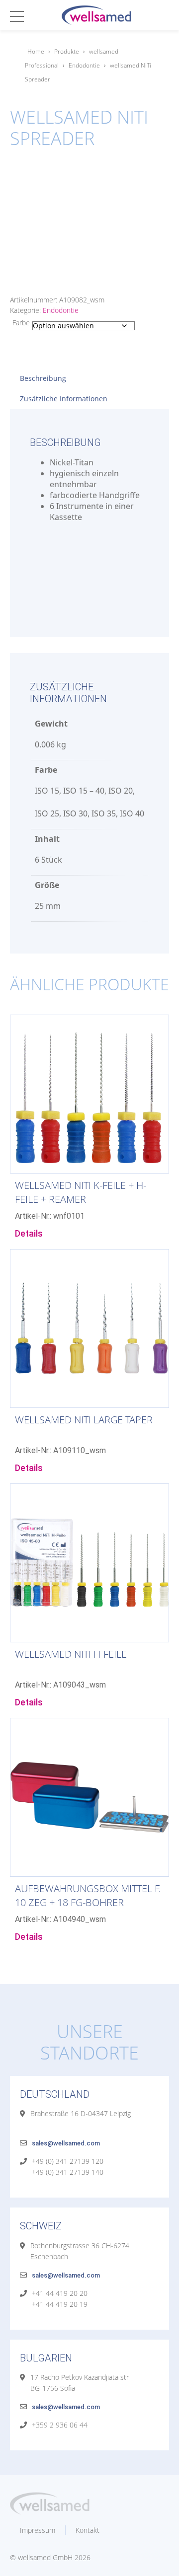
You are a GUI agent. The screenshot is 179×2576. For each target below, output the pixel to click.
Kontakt (88, 2530)
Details (29, 1233)
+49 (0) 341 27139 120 (68, 2161)
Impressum (38, 2530)
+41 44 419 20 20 (60, 2293)
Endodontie (84, 65)
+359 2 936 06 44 (60, 2425)
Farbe (21, 323)
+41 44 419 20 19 (60, 2304)
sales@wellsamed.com (66, 2143)
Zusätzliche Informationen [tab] (64, 399)
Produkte (67, 51)
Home (36, 51)
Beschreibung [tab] (43, 378)
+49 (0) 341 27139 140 (68, 2172)
